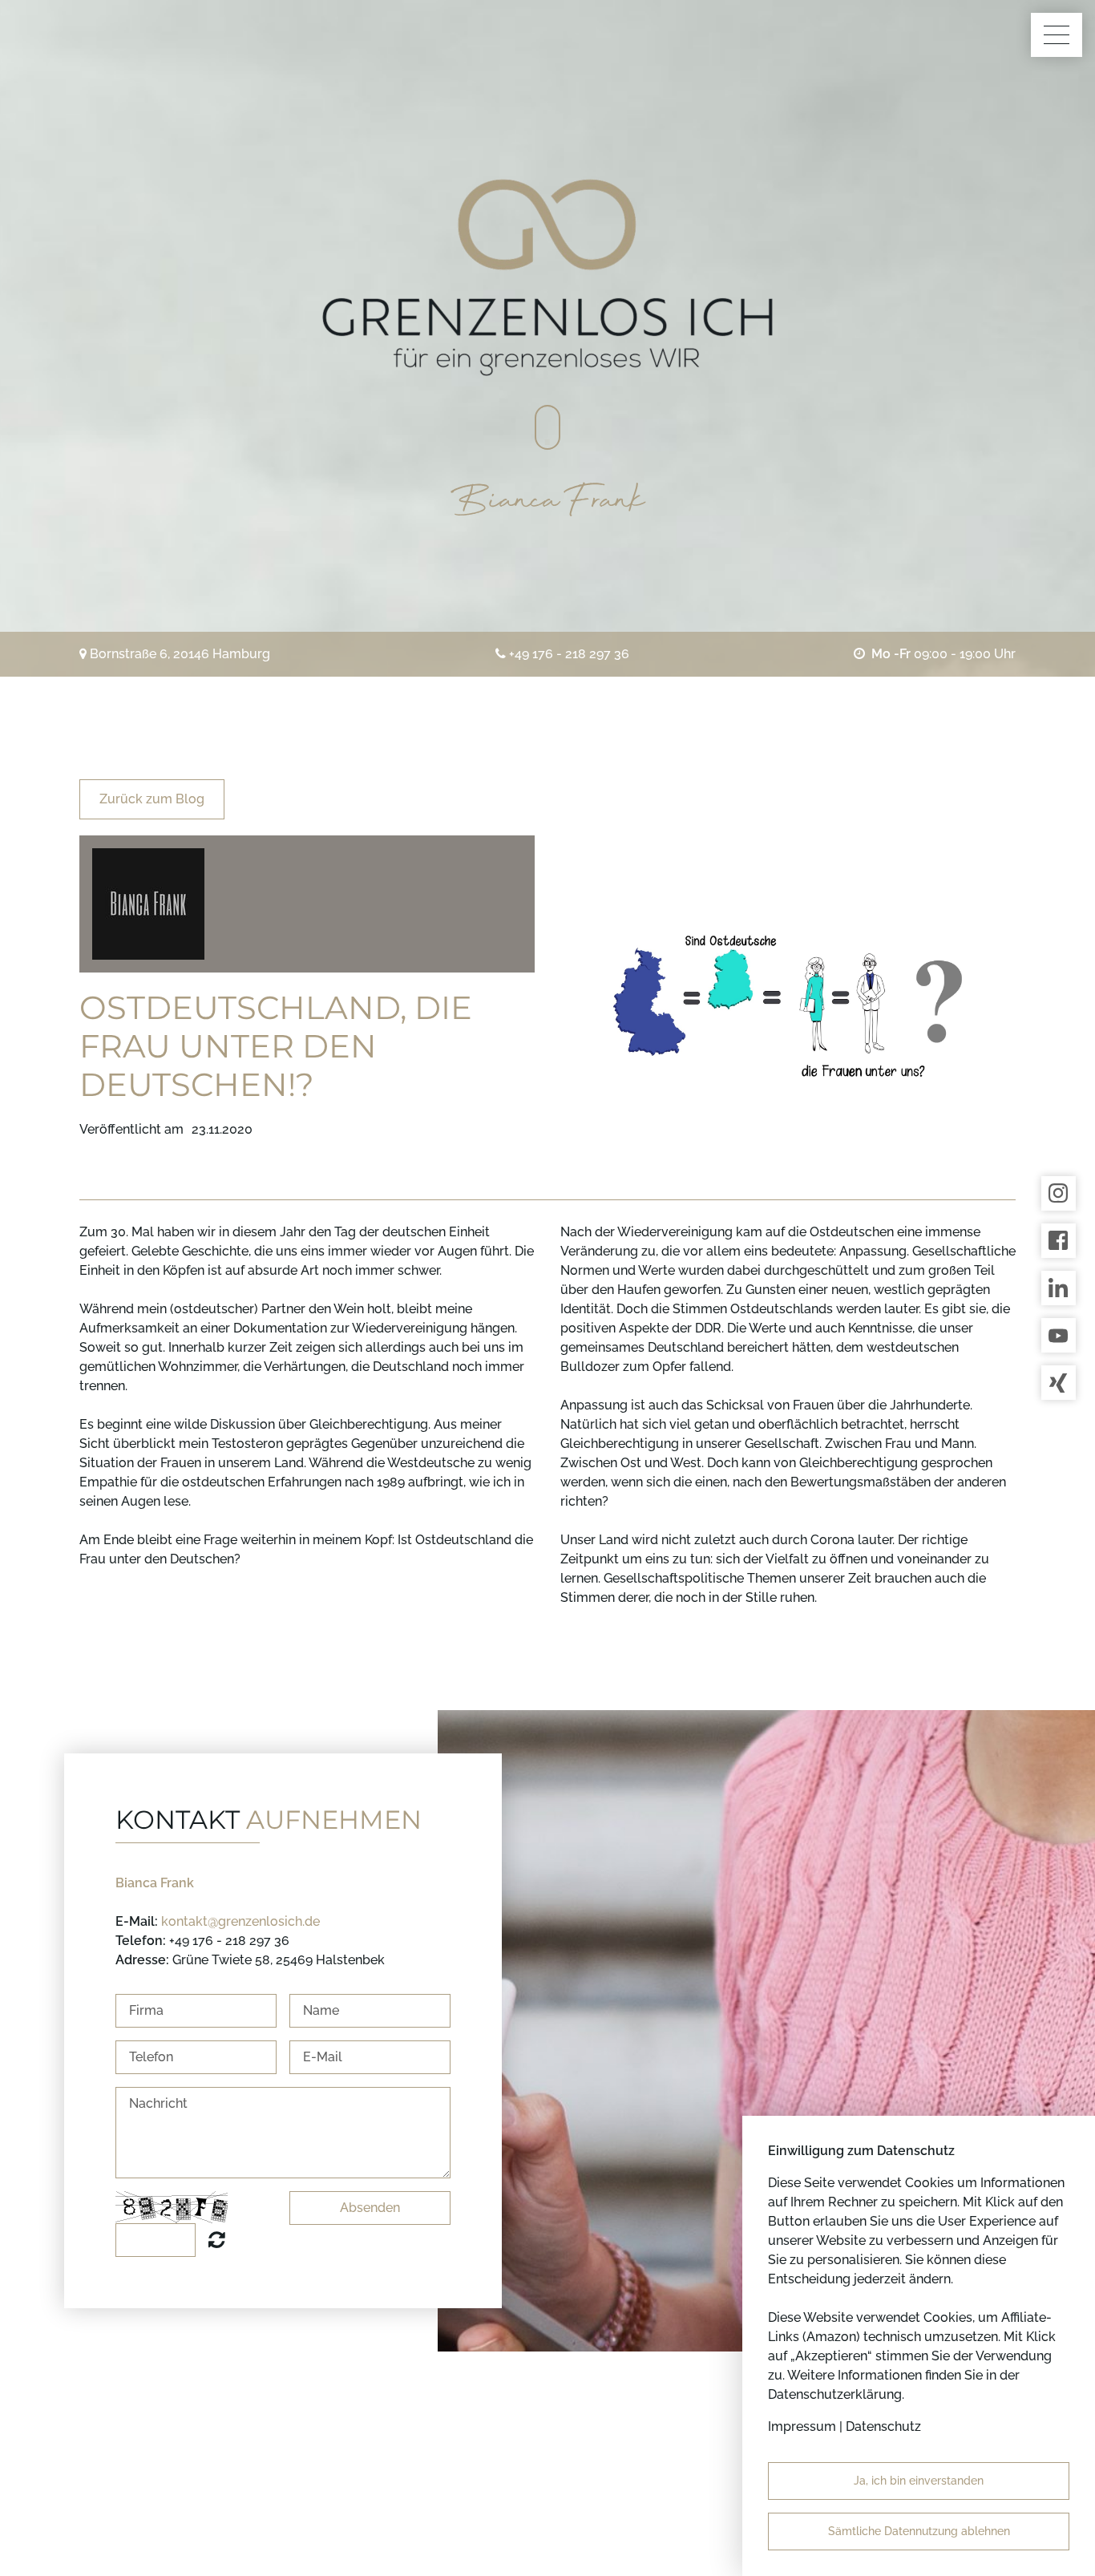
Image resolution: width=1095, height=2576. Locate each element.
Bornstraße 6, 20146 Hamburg (180, 654)
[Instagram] (1059, 1193)
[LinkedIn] (1059, 1288)
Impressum (802, 2426)
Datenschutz (883, 2426)
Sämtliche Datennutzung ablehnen (919, 2531)
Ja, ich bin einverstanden (919, 2481)
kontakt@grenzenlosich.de (240, 1921)
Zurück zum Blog (152, 799)
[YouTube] (1059, 1335)
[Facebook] (1059, 1241)
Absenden (370, 2208)
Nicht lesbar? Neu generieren (217, 2239)
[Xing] (1059, 1383)
